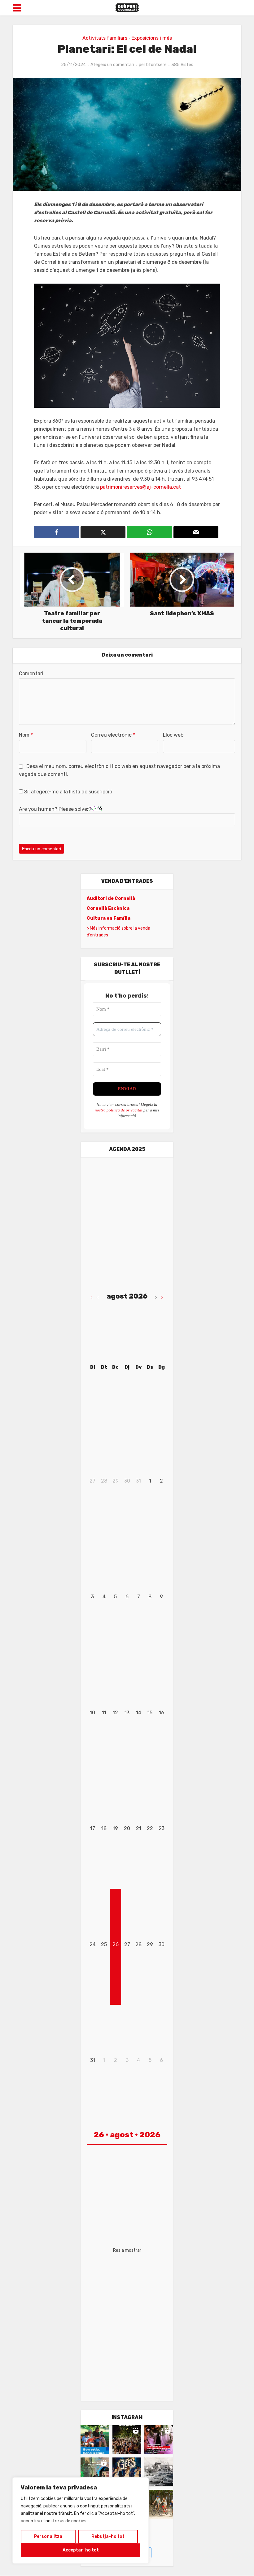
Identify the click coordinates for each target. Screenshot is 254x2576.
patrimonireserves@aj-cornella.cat (140, 487)
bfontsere (156, 65)
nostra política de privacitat (119, 1110)
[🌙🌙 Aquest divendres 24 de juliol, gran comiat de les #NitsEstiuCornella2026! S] (127, 2472)
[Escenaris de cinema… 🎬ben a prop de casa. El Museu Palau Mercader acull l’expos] (159, 2472)
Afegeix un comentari (112, 65)
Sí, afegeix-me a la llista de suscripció (68, 792)
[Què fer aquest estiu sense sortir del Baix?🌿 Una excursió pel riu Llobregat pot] (159, 2504)
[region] (81, 2520)
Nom (26, 735)
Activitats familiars (105, 38)
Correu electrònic (113, 735)
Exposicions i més (152, 38)
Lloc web (173, 735)
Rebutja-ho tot (108, 2536)
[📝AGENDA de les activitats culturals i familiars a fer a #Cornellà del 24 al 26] (159, 2440)
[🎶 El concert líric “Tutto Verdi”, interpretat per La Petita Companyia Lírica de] (95, 2472)
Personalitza (48, 2536)
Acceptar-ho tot (81, 2550)
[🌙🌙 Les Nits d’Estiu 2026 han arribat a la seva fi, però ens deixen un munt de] (127, 2440)
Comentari (31, 673)
